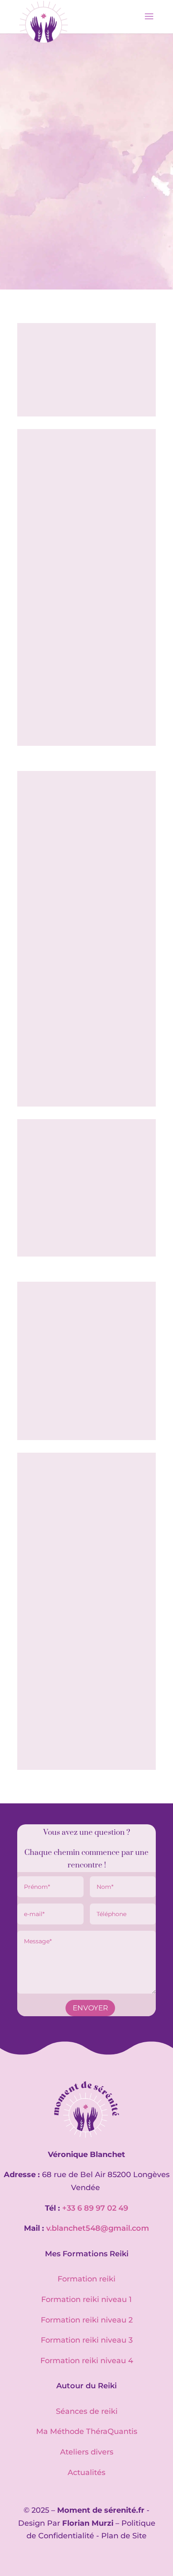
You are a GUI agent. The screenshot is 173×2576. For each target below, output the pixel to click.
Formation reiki (86, 2279)
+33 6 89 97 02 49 (95, 2208)
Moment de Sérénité (52, 151)
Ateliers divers (87, 2452)
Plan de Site (124, 2536)
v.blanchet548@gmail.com (98, 2228)
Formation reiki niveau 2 (87, 2320)
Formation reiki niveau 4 (87, 2361)
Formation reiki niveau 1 (86, 2299)
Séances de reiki (87, 2411)
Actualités (86, 2473)
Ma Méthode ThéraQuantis (87, 2431)
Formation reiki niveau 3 (87, 2340)
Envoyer (90, 2008)
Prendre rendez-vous (87, 173)
